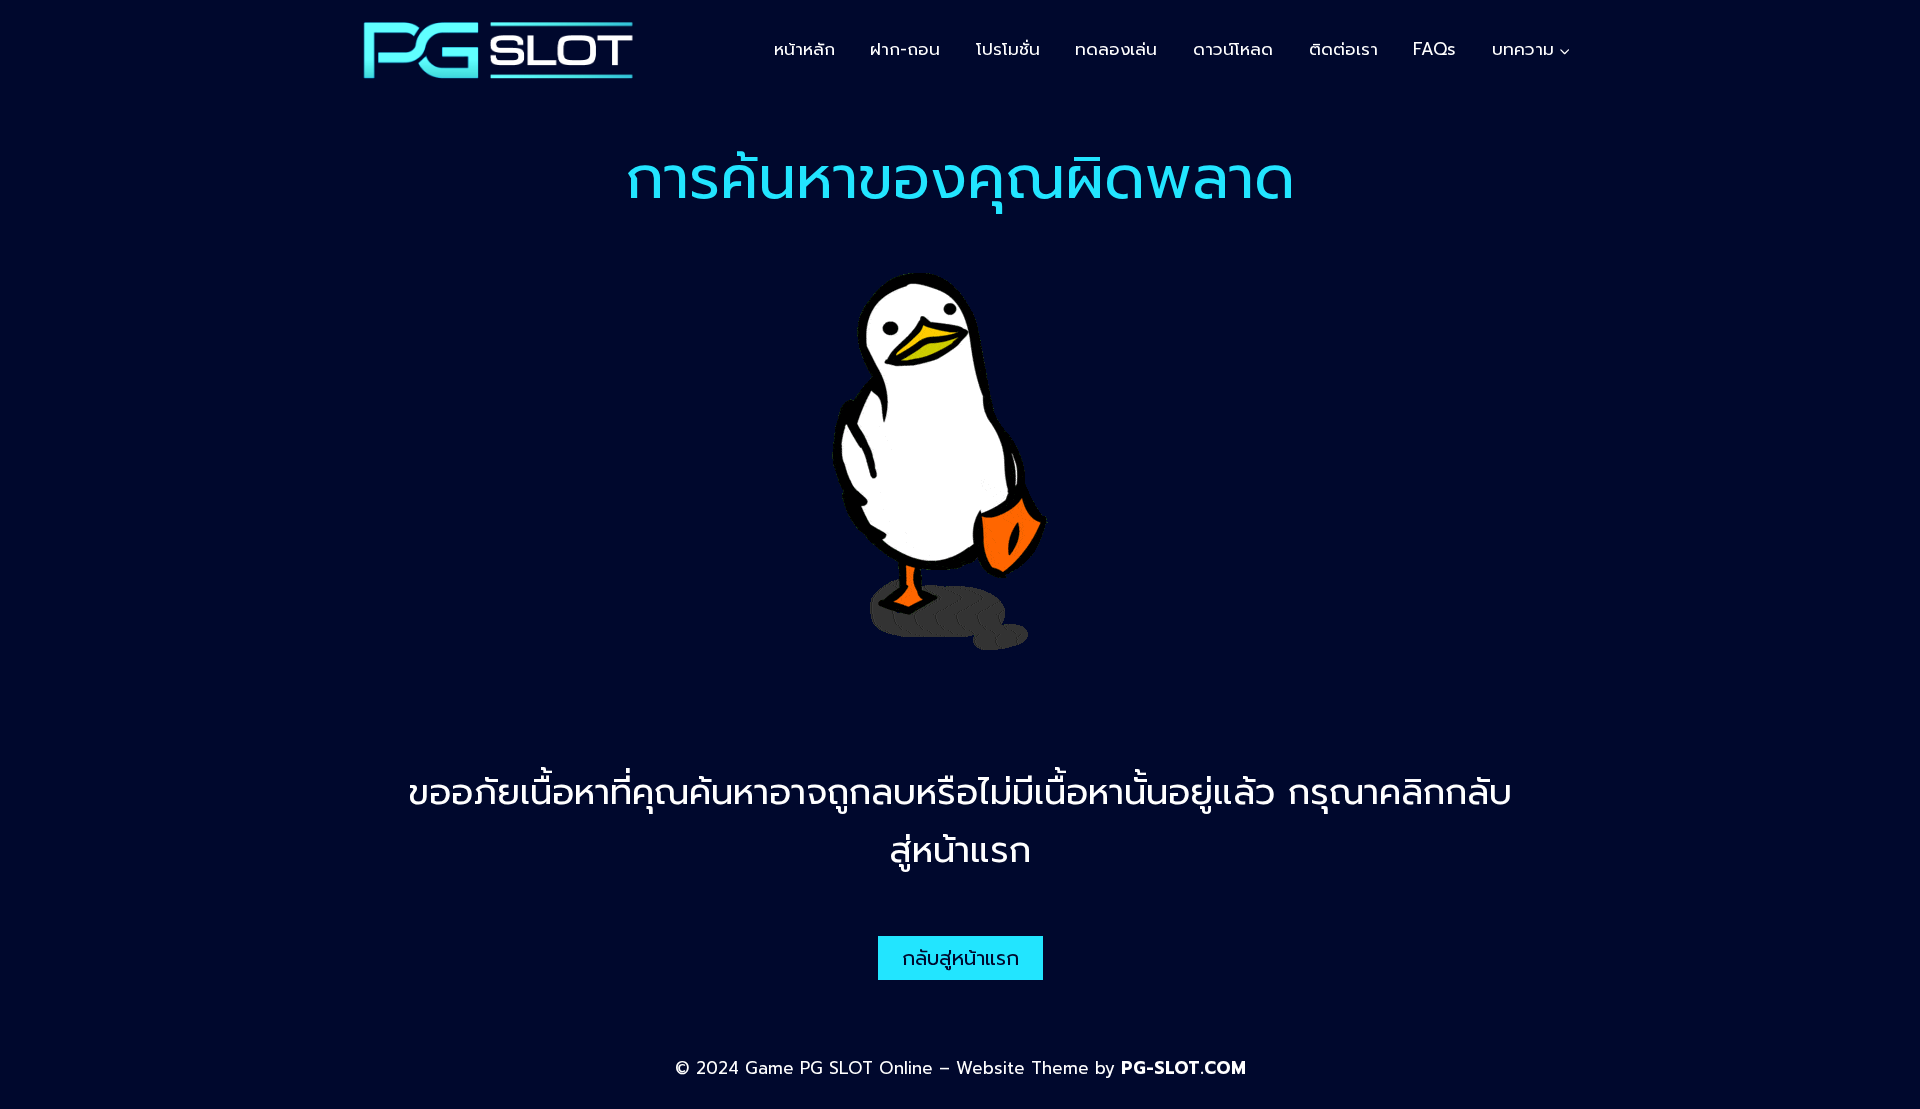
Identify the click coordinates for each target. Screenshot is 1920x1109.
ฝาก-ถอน (905, 49)
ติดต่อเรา (1343, 49)
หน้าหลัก (804, 49)
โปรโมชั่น (1008, 49)
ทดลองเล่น (1116, 49)
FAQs (1434, 49)
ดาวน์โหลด (1233, 49)
